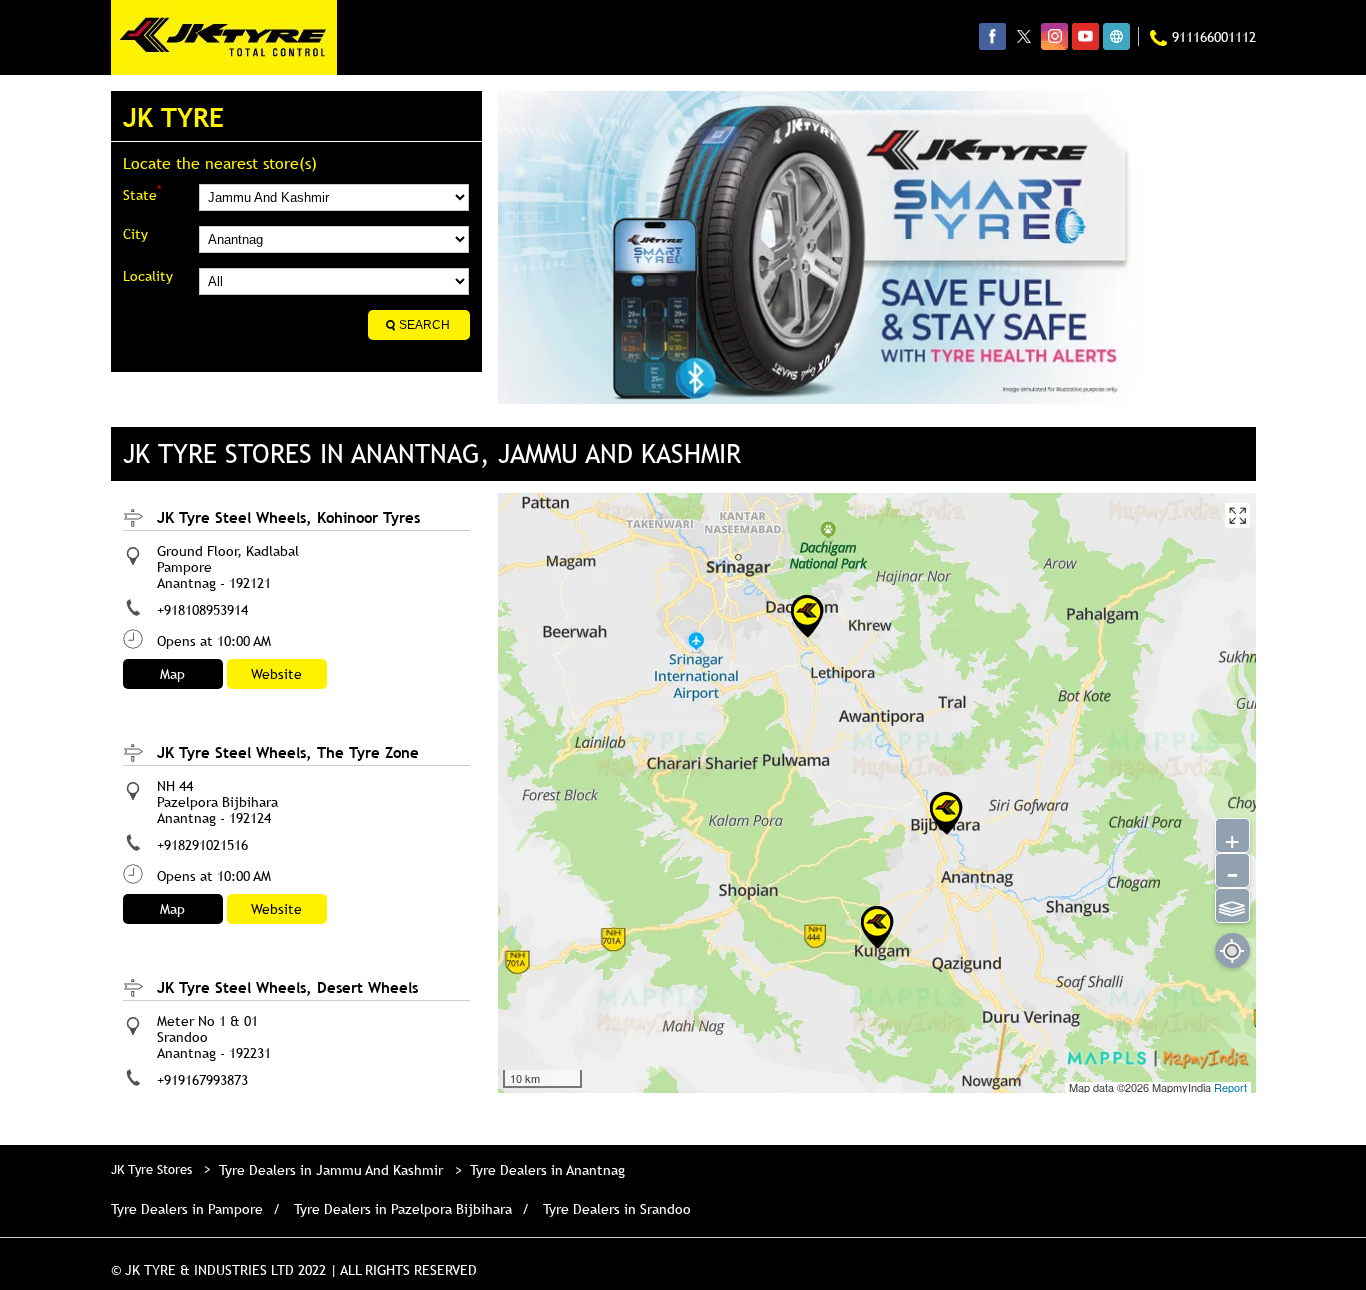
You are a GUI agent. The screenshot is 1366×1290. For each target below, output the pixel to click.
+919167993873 (202, 1080)
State (142, 193)
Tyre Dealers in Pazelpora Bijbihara (403, 1209)
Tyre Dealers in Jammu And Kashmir (331, 1170)
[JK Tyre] (224, 37)
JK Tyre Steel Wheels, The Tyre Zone (288, 752)
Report (1230, 1087)
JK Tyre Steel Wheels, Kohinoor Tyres (288, 517)
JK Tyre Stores (153, 1169)
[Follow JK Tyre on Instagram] (1054, 36)
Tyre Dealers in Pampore (187, 1209)
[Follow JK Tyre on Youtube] (1085, 36)
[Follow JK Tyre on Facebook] (992, 36)
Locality (148, 276)
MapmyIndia (1183, 1087)
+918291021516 (202, 845)
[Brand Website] (1116, 36)
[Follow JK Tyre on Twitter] (1023, 36)
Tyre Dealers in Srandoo (617, 1209)
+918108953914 (202, 610)
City (135, 234)
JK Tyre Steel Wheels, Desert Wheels (287, 987)
